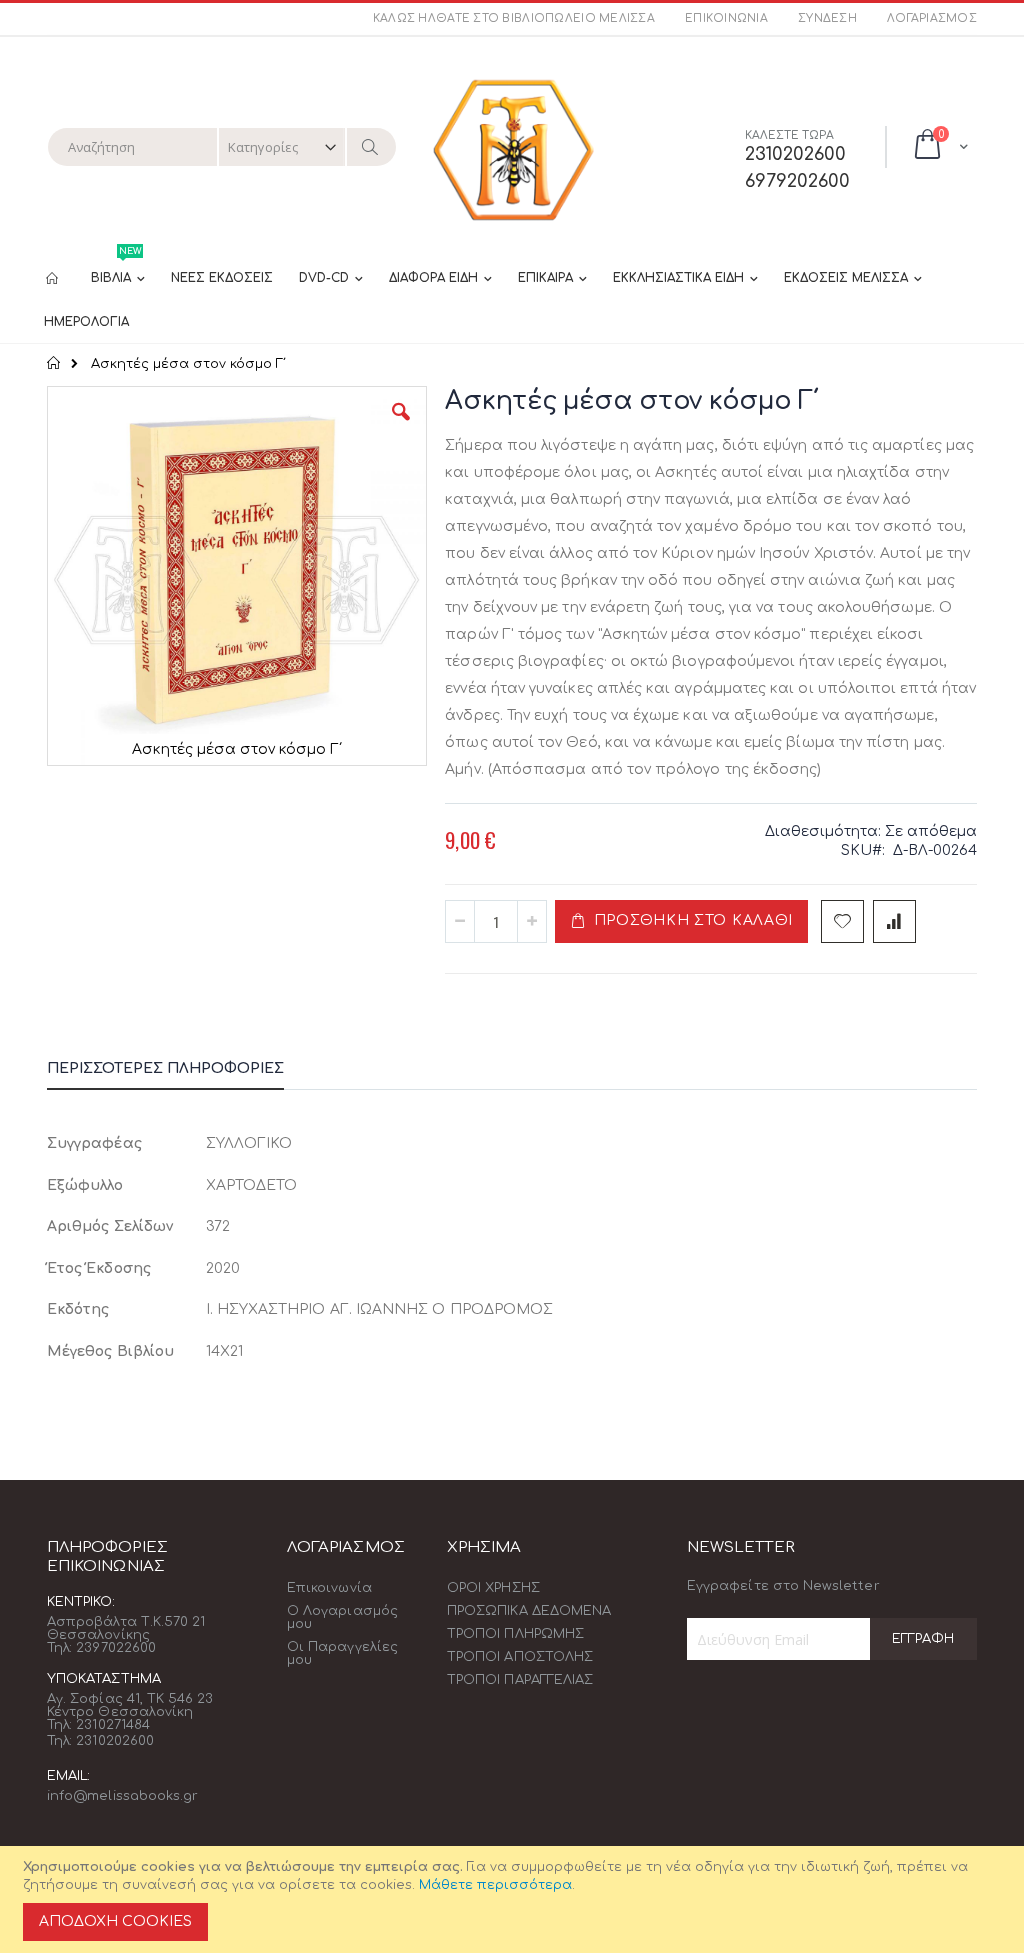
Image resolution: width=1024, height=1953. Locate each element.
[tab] (180, 1072)
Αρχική (54, 363)
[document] (515, 1899)
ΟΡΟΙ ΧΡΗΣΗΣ (493, 1588)
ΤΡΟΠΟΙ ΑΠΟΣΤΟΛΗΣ (520, 1657)
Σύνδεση (827, 18)
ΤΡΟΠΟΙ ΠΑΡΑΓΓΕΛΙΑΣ (520, 1680)
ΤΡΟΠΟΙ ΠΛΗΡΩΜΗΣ (515, 1634)
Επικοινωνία (726, 18)
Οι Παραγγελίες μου (342, 1653)
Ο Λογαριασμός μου (342, 1617)
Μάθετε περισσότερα (495, 1885)
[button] (401, 427)
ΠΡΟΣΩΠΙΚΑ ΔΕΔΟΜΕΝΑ (529, 1611)
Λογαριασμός (932, 18)
